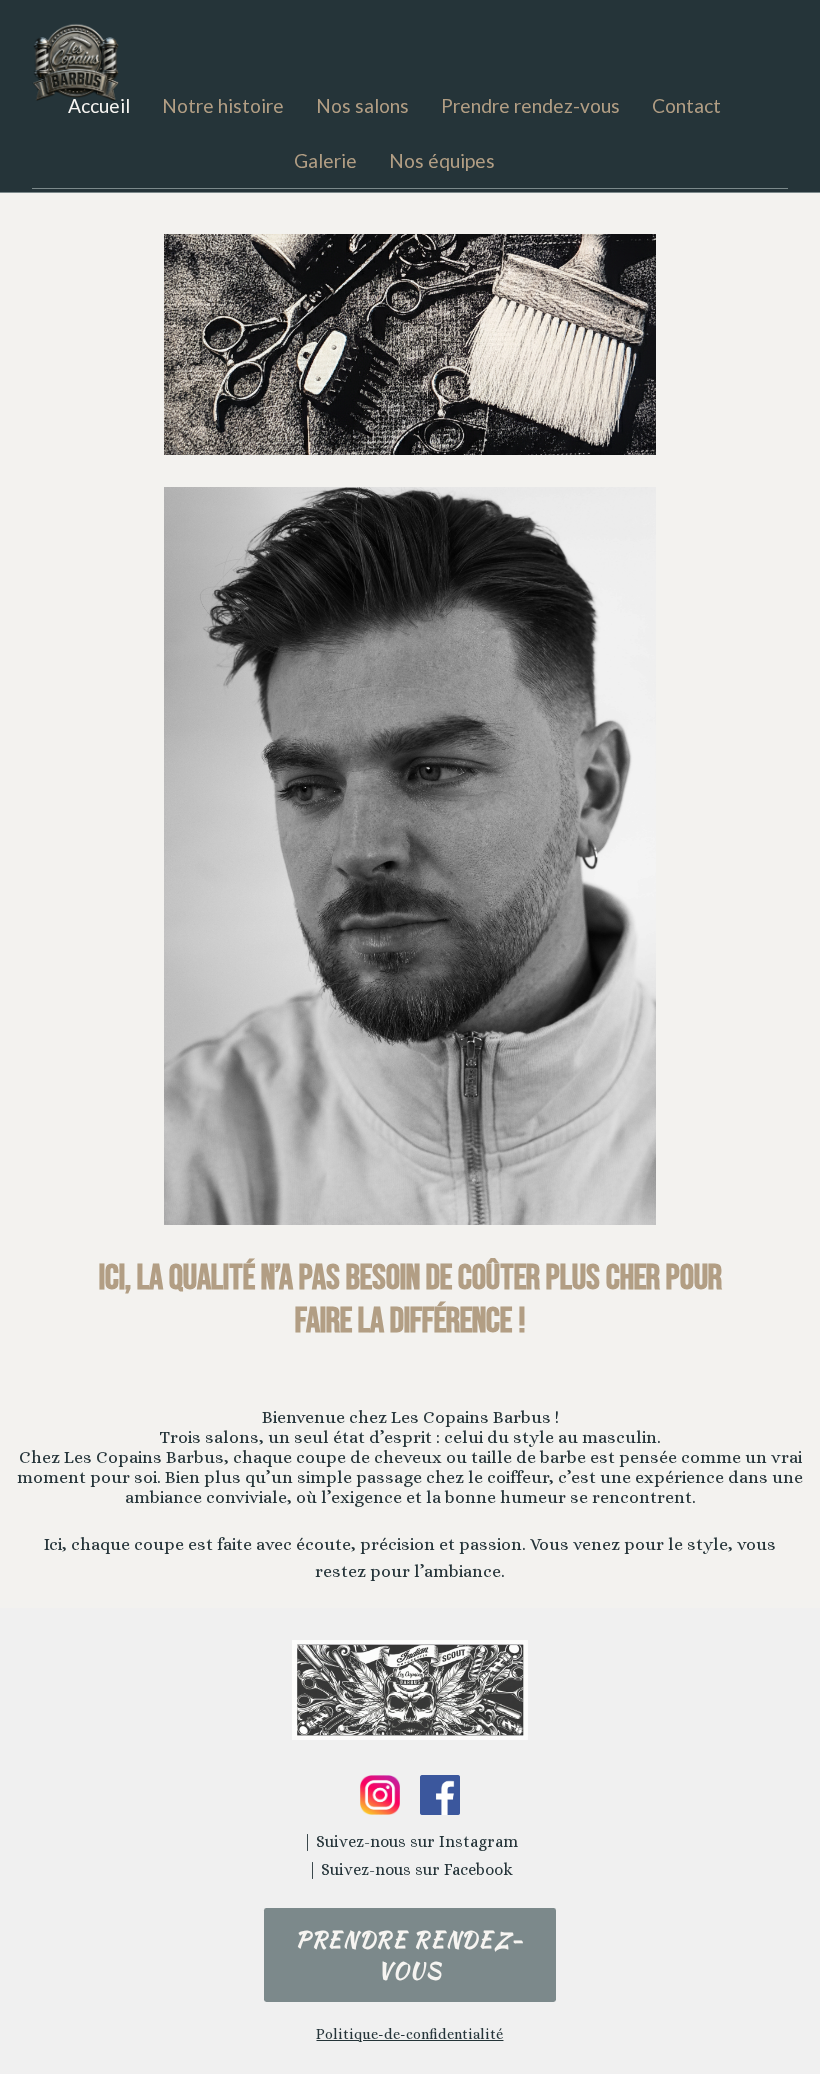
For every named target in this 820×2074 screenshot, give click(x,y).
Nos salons (362, 105)
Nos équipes (442, 160)
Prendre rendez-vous (530, 105)
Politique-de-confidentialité (409, 2034)
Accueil (99, 105)
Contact (686, 105)
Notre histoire (223, 105)
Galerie (325, 160)
